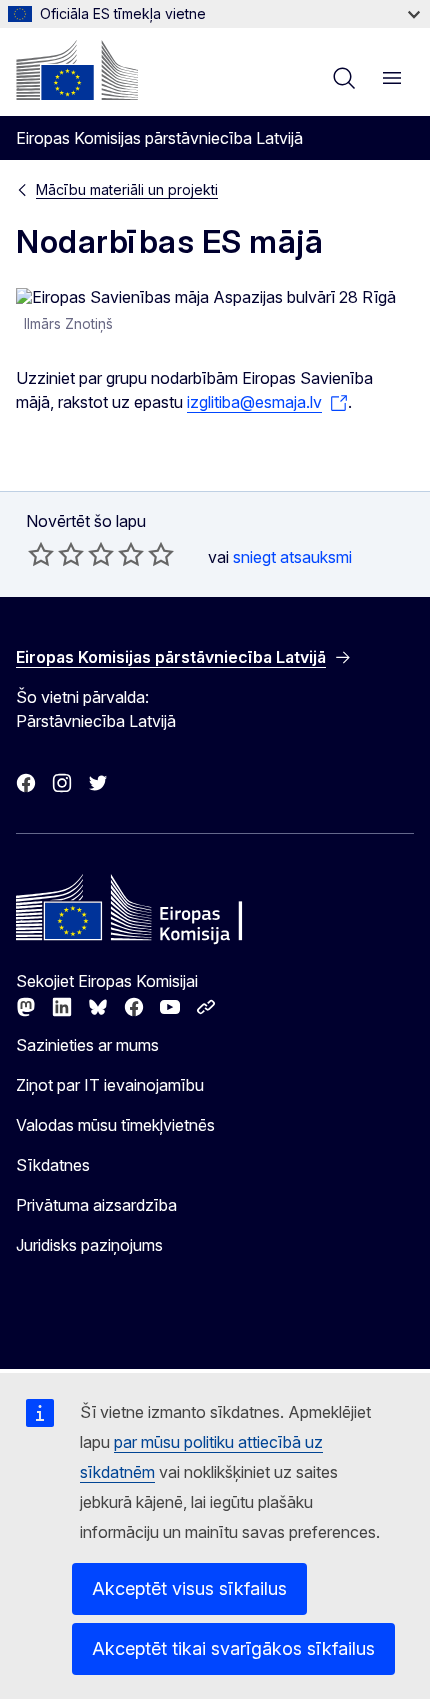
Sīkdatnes (53, 1165)
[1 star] (41, 554)
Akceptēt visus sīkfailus (189, 1588)
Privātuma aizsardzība (96, 1205)
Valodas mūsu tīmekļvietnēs (115, 1125)
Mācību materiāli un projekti (127, 189)
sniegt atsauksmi (292, 557)
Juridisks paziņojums (89, 1245)
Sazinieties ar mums (87, 1045)
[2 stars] (56, 554)
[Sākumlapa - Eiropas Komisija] (77, 70)
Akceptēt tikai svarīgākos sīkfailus (233, 1648)
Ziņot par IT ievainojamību (110, 1085)
